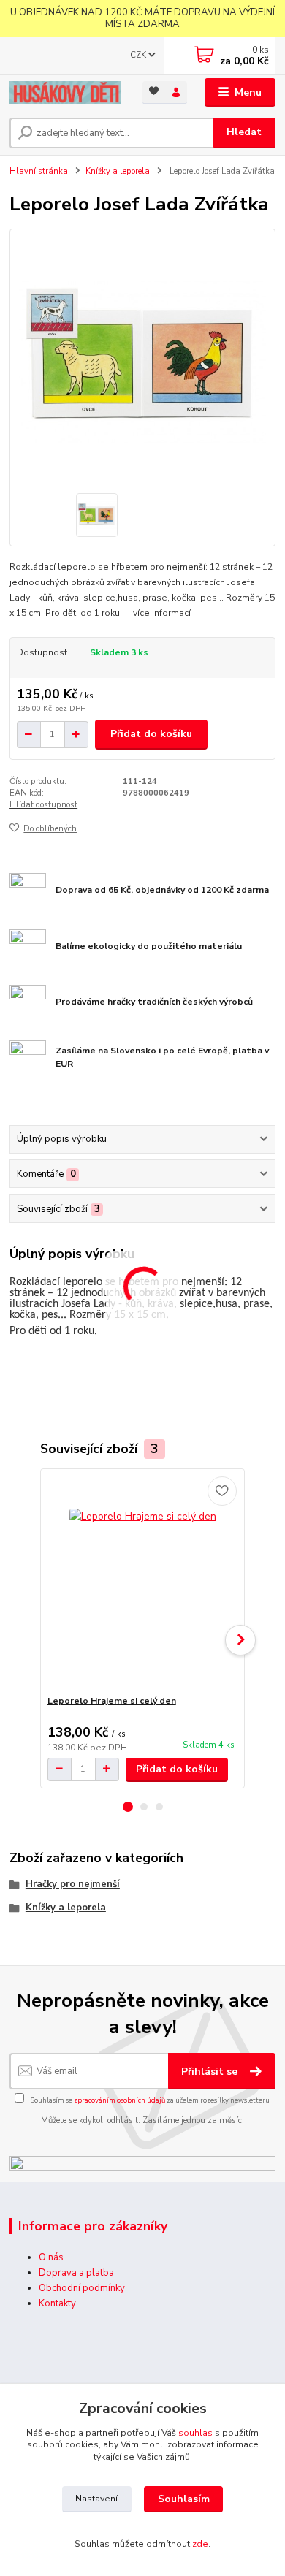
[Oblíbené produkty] (154, 92)
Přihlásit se (211, 2072)
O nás (51, 2257)
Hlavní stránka (39, 171)
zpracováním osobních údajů (119, 2100)
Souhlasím (184, 2499)
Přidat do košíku (151, 734)
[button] (128, 1807)
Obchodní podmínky (82, 2288)
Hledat (244, 132)
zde (200, 2544)
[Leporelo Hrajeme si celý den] (143, 1582)
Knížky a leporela (118, 171)
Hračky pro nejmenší (73, 1884)
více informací (162, 613)
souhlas (195, 2433)
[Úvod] (65, 93)
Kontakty (57, 2303)
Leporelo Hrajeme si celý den (112, 1701)
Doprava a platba (76, 2273)
